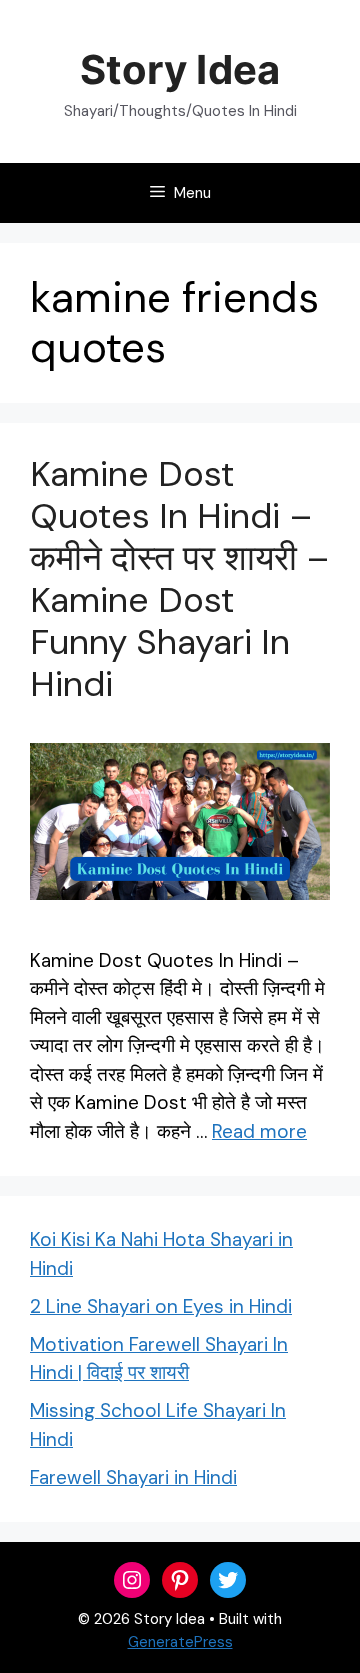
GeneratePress (180, 1642)
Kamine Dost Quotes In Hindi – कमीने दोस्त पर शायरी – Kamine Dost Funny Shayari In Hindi (180, 579)
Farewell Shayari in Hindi (133, 1477)
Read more (259, 1131)
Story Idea (179, 69)
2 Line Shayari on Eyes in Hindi (161, 1306)
